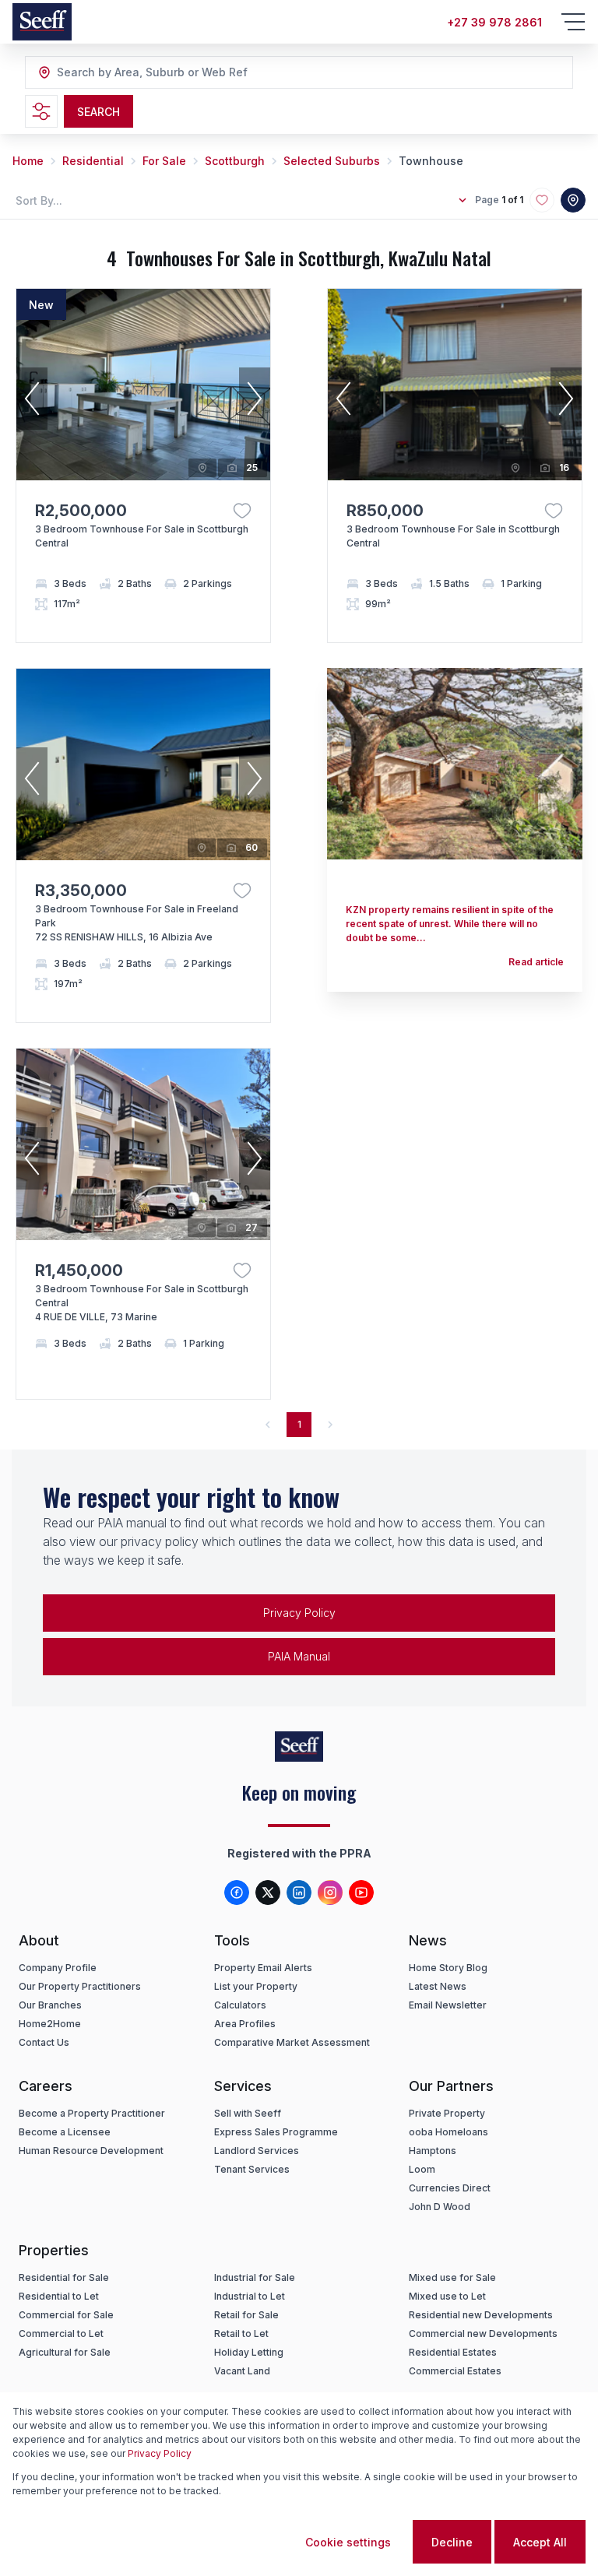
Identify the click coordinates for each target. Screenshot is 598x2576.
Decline (452, 2542)
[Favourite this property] (242, 511)
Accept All (540, 2542)
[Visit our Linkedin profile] (299, 1892)
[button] (32, 399)
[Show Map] (573, 200)
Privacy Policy (299, 1613)
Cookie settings (348, 2542)
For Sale (164, 161)
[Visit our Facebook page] (237, 1892)
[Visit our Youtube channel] (361, 1892)
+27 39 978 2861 (494, 22)
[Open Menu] (573, 22)
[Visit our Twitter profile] (268, 1892)
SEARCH (98, 112)
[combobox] (142, 73)
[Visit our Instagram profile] (330, 1892)
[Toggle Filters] (41, 111)
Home (28, 161)
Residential (93, 161)
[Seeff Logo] (42, 22)
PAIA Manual (299, 1656)
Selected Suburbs (332, 161)
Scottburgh (235, 161)
